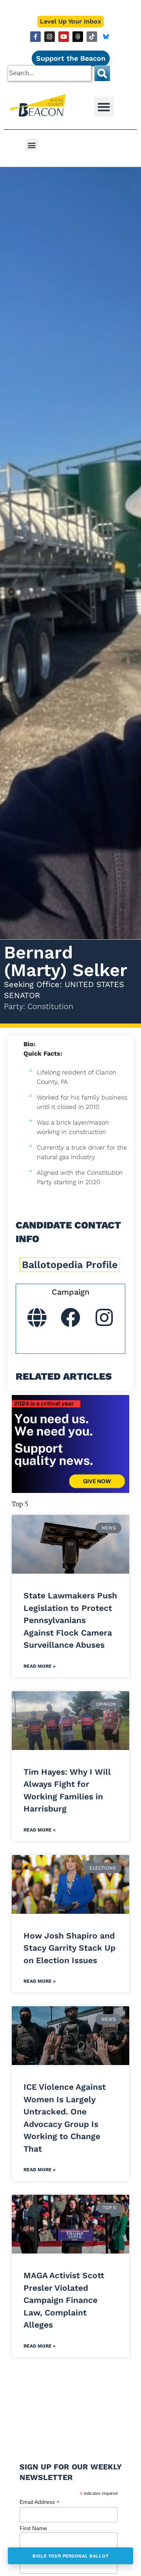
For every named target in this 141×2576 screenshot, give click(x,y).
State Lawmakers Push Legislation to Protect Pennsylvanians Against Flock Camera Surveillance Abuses (70, 1620)
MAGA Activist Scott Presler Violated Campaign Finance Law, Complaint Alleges (64, 2300)
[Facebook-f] (35, 37)
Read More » (40, 1666)
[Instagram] (50, 37)
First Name (33, 2528)
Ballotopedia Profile (70, 1265)
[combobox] (50, 73)
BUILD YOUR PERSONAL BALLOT (70, 2556)
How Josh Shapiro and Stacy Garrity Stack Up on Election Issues (70, 1948)
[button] (104, 107)
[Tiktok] (92, 37)
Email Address (40, 2502)
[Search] (102, 73)
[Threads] (78, 37)
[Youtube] (64, 37)
